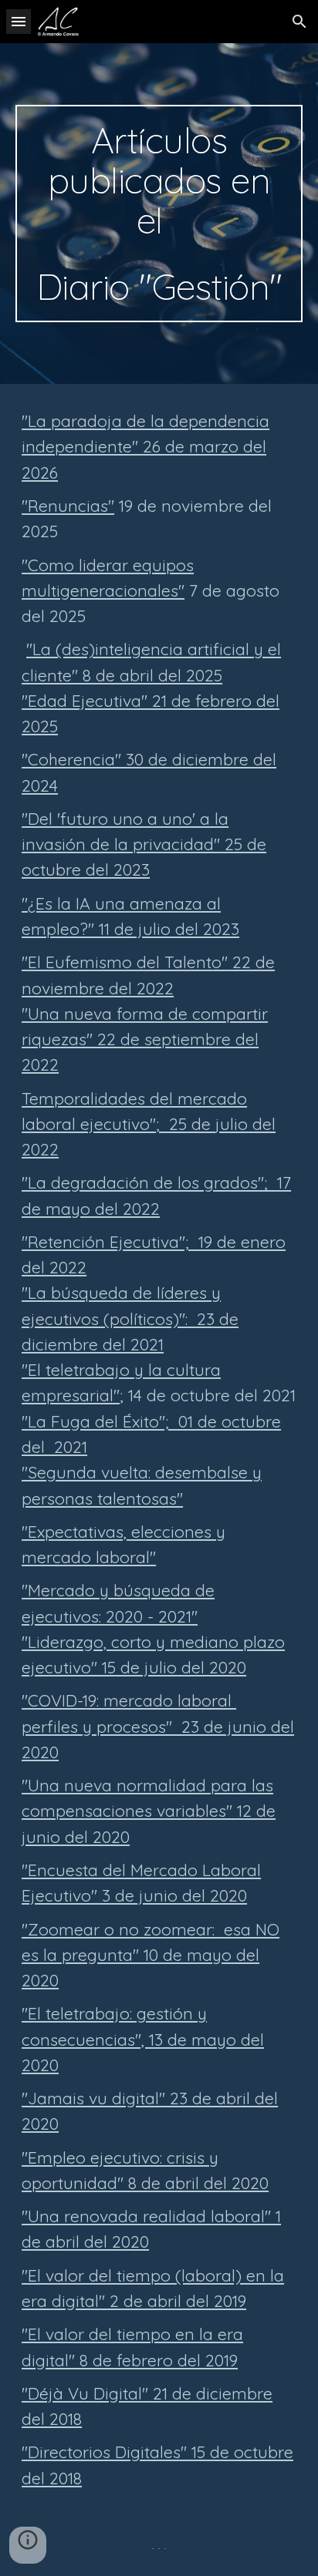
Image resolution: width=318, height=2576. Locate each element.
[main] (159, 214)
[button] (19, 21)
